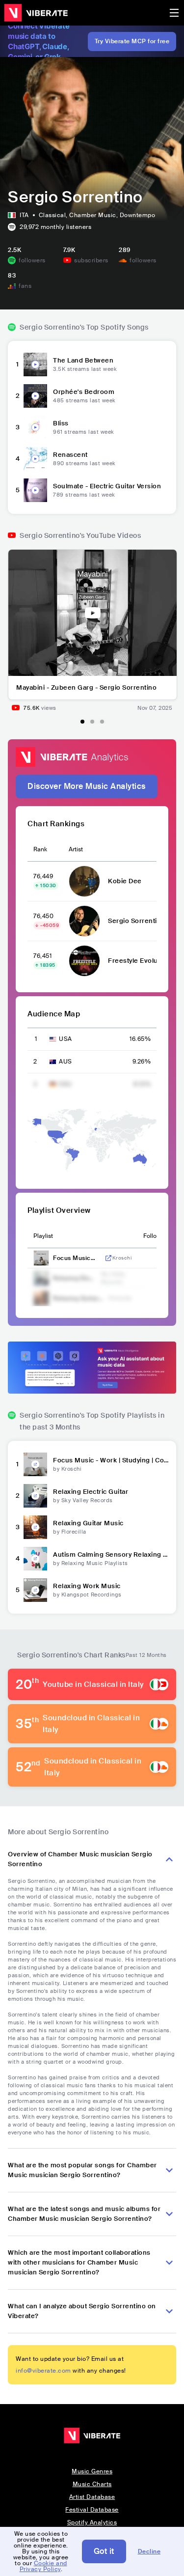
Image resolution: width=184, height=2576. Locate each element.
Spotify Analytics (92, 2522)
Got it (104, 2551)
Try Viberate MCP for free (132, 41)
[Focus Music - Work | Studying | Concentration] (35, 1464)
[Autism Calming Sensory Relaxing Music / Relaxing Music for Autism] (35, 1559)
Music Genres (92, 2471)
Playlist (43, 1236)
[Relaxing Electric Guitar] (35, 1496)
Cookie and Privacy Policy (43, 2566)
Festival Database (92, 2510)
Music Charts (92, 2484)
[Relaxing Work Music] (35, 1590)
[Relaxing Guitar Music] (35, 1527)
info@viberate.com (43, 2371)
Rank (40, 849)
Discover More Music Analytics (87, 786)
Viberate (36, 13)
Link (108, 1258)
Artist (76, 849)
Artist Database (92, 2497)
